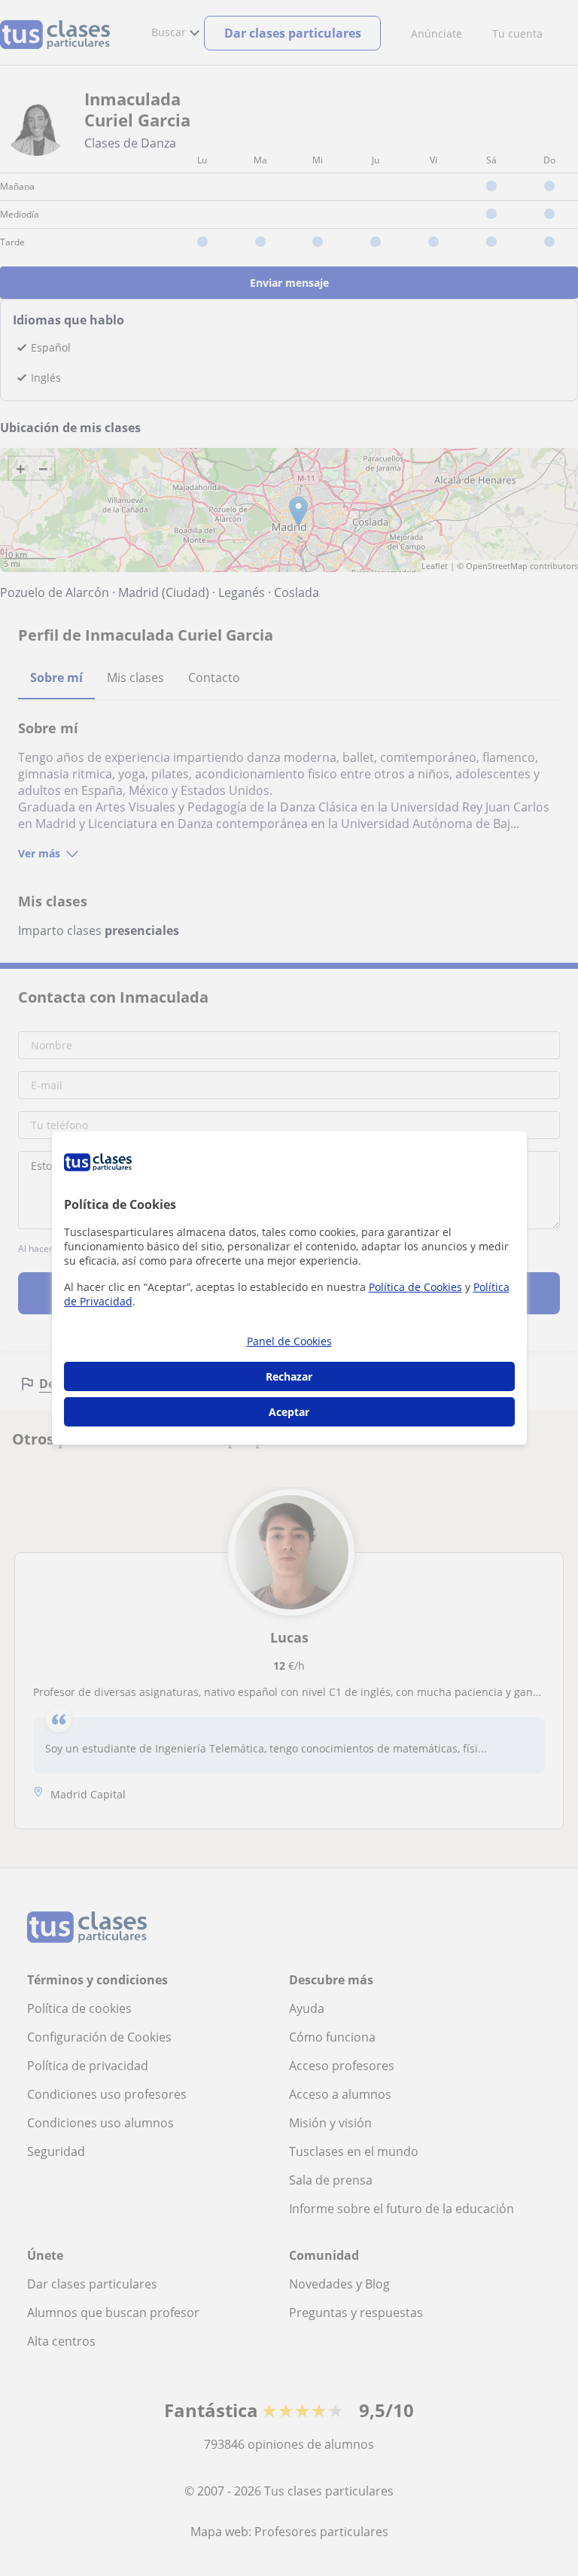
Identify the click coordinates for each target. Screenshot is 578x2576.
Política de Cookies (415, 1287)
